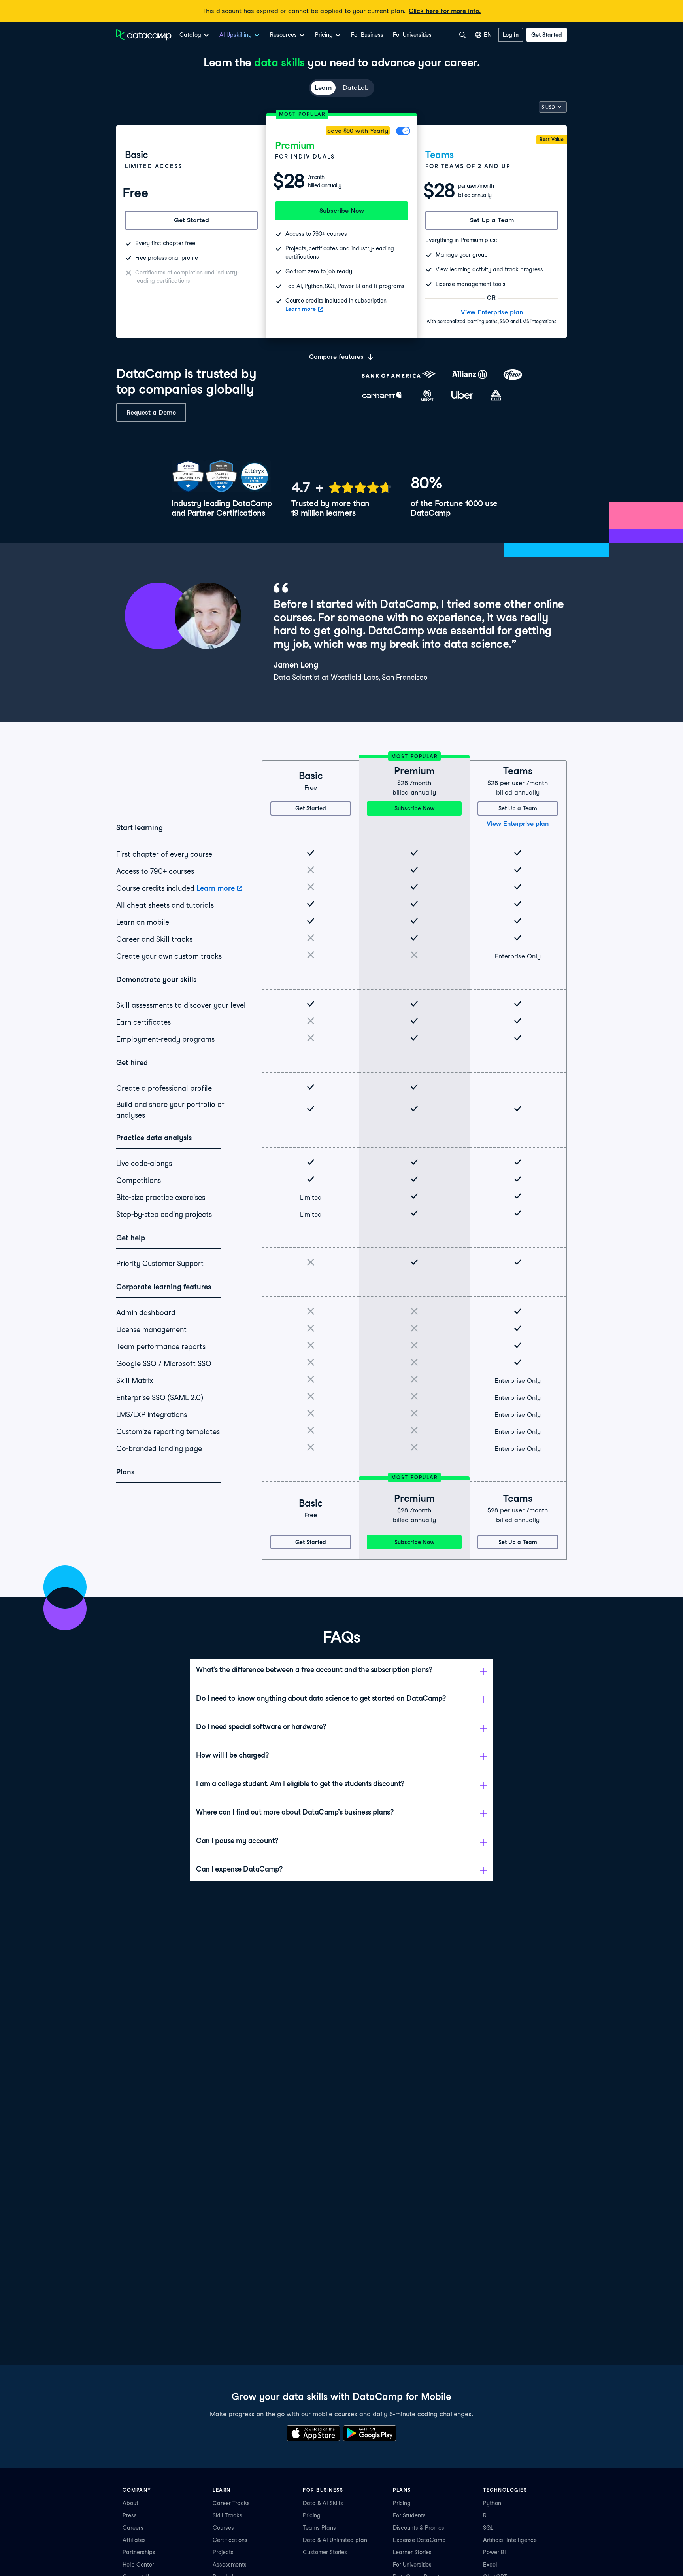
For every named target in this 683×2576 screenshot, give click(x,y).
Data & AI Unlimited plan (335, 2540)
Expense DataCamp (419, 2540)
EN (488, 35)
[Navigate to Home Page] (144, 35)
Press (130, 2515)
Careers (133, 2528)
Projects (223, 2552)
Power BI (494, 2552)
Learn (323, 88)
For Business (367, 35)
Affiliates (134, 2540)
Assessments (230, 2565)
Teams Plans (319, 2528)
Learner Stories (412, 2552)
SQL (488, 2528)
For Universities (412, 35)
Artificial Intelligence (510, 2540)
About (130, 2503)
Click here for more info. (445, 11)
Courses (223, 2528)
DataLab (356, 88)
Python (492, 2503)
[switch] (404, 131)
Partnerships (139, 2552)
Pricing (312, 2515)
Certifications (230, 2540)
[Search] (462, 35)
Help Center (138, 2565)
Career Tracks (231, 2503)
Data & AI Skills (323, 2503)
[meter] (341, 487)
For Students (409, 2515)
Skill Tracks (227, 2515)
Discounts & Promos (419, 2528)
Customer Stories (325, 2552)
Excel (490, 2565)
